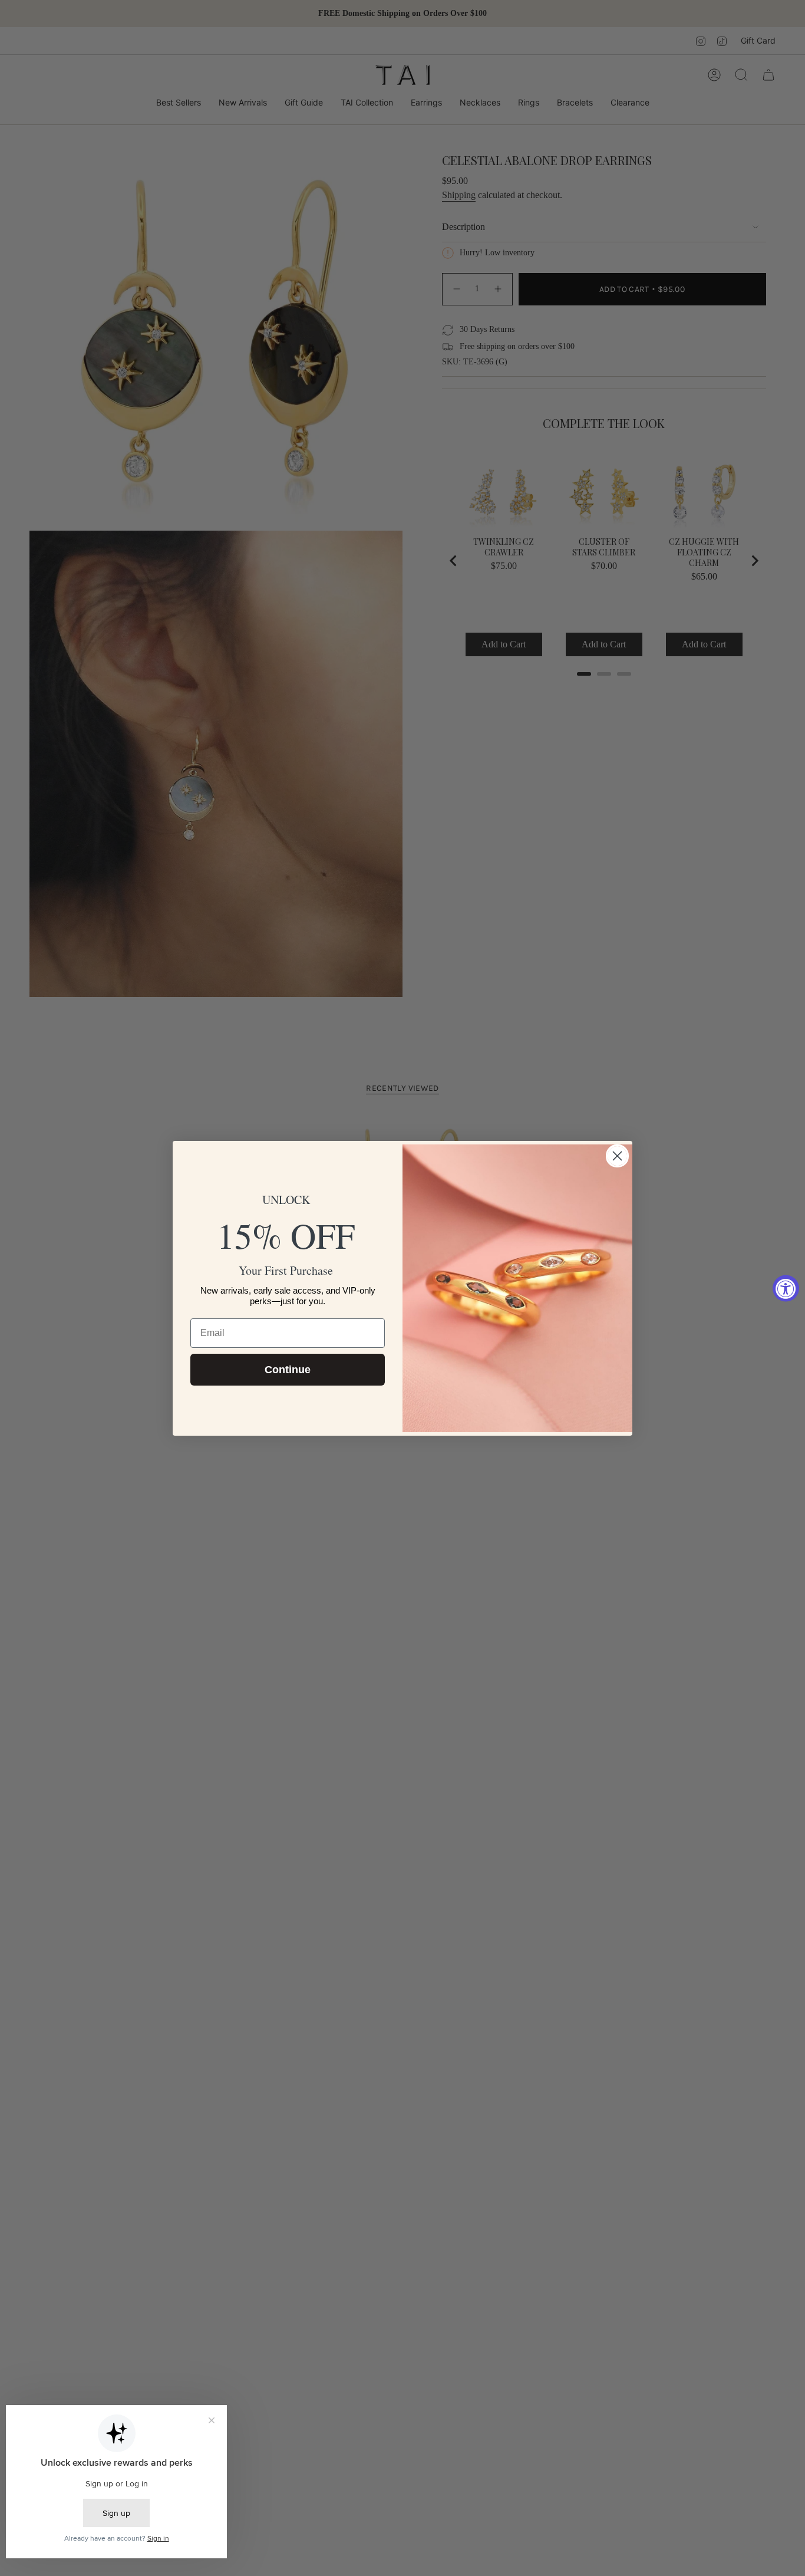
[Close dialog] (617, 1156)
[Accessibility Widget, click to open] (786, 1288)
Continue (288, 1370)
